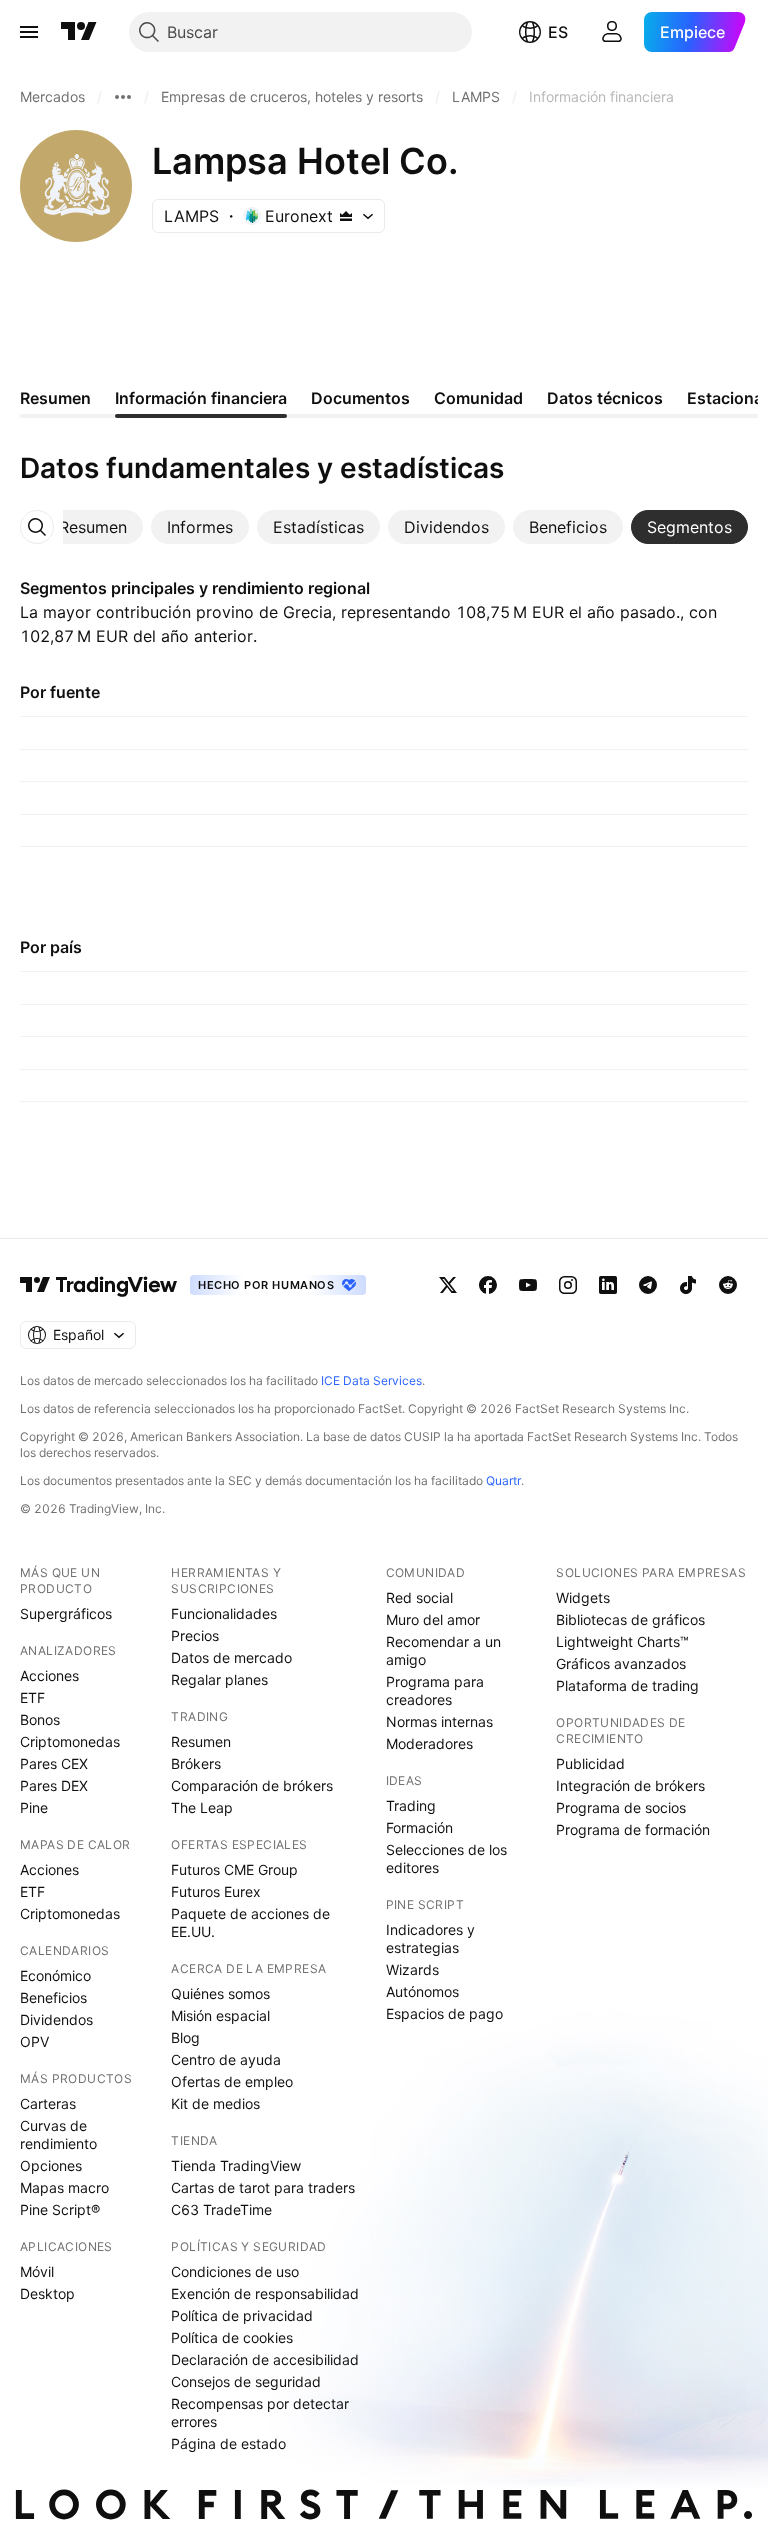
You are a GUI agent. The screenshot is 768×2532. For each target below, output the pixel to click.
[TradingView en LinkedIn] (608, 1285)
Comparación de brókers (252, 1785)
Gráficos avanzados (621, 1663)
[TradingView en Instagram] (568, 1285)
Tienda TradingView (236, 2165)
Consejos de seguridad (246, 2381)
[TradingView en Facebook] (488, 1285)
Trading (411, 1805)
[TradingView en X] (448, 1285)
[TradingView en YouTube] (528, 1285)
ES (558, 32)
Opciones (51, 2165)
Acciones (49, 1675)
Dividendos (56, 2019)
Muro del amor (433, 1619)
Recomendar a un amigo (443, 1650)
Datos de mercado (231, 1657)
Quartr (503, 1480)
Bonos (40, 1719)
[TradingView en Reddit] (728, 1285)
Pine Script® (60, 2209)
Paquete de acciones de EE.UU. (250, 1922)
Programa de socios (621, 1807)
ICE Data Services (371, 1380)
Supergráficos (66, 1613)
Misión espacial (220, 2015)
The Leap (202, 1807)
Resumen (201, 1741)
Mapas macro (64, 2187)
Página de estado (228, 2443)
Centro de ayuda (226, 2059)
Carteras (48, 2103)
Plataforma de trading (627, 1685)
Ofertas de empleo (232, 2081)
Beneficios (53, 1997)
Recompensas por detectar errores (260, 2412)
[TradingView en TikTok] (688, 1285)
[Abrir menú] (29, 32)
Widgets (583, 1597)
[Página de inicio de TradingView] (79, 32)
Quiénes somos (220, 1993)
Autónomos (422, 1991)
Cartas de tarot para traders (263, 2187)
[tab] (93, 527)
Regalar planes (219, 1679)
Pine (34, 1807)
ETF (32, 1697)
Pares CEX (54, 1763)
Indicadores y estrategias (430, 1938)
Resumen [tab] (55, 398)
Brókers (196, 1763)
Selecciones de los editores (446, 1858)
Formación (419, 1827)
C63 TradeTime (221, 2209)
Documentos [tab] (360, 398)
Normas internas (439, 1721)
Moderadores (429, 1743)
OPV (34, 2041)
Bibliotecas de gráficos (630, 1619)
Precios (195, 1635)
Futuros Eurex (216, 1891)
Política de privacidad (242, 2315)
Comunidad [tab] (478, 398)
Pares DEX (54, 1785)
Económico (55, 1975)
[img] (346, 216)
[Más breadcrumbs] (123, 97)
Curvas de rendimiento (58, 2134)
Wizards (412, 1969)
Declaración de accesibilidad (265, 2359)
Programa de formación (633, 1829)
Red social (419, 1597)
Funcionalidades (224, 1613)
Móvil (37, 2271)
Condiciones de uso (235, 2271)
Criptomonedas (70, 1741)
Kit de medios (215, 2103)
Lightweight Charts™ (622, 1641)
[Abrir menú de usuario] (612, 32)
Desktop (47, 2293)
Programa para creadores (435, 1690)
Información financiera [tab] (201, 398)
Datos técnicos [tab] (605, 398)
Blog (185, 2037)
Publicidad (590, 1763)
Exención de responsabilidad (265, 2293)
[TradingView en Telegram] (648, 1285)
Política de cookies (232, 2337)
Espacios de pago (444, 2013)
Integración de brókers (630, 1785)
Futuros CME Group (234, 1869)
